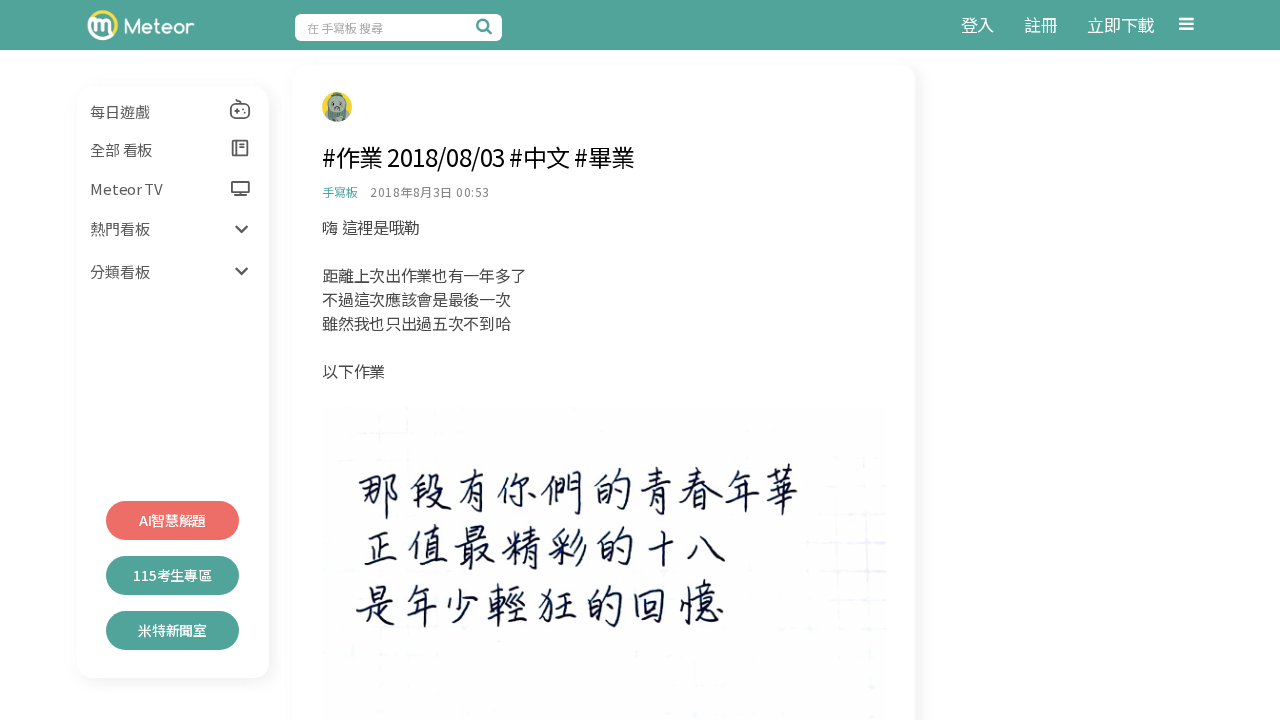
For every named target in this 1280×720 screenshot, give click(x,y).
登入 (977, 24)
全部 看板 (121, 149)
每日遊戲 (119, 111)
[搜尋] (487, 26)
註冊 (1040, 24)
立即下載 (1120, 24)
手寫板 (339, 191)
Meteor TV (126, 188)
